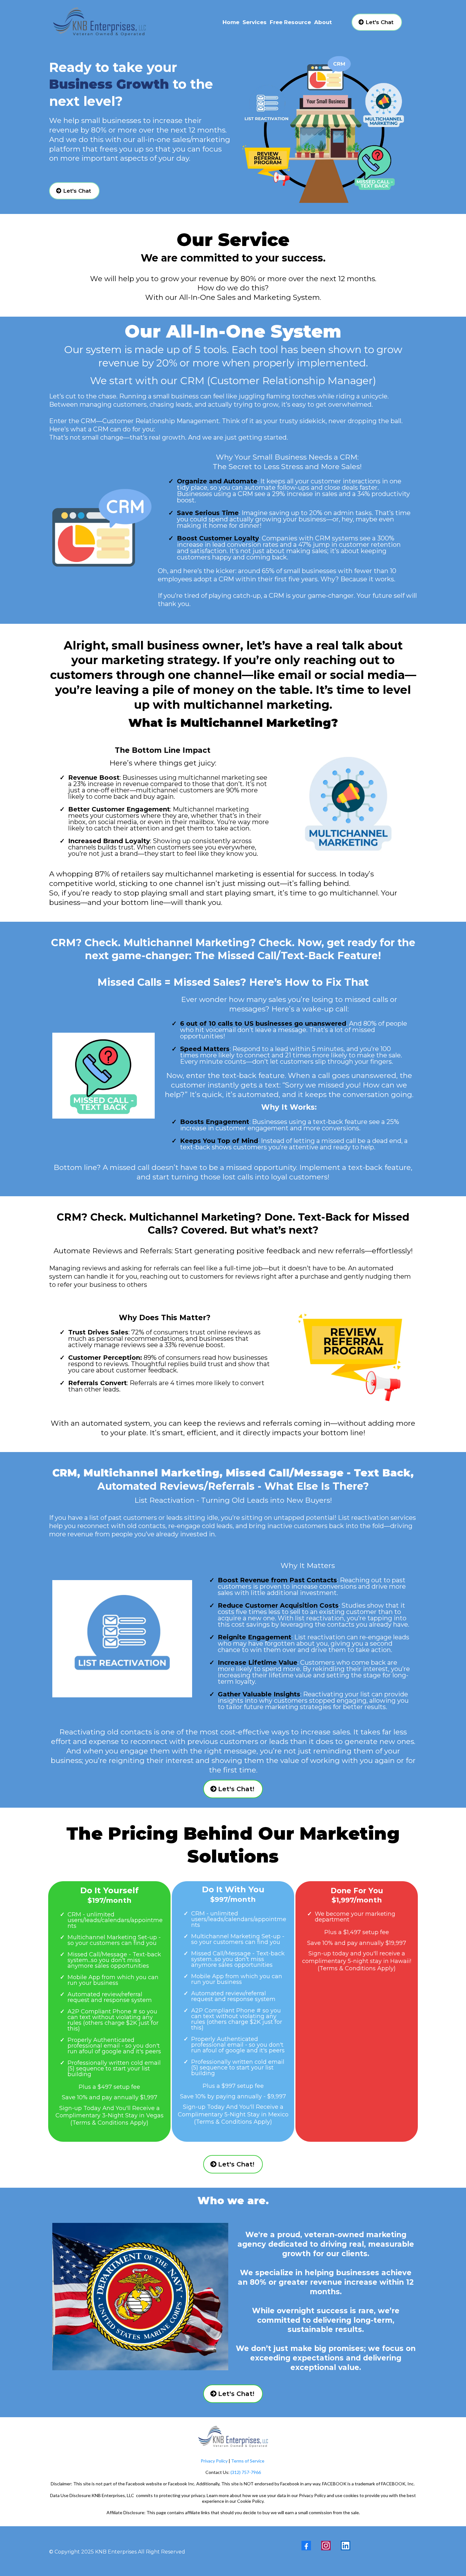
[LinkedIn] (346, 2546)
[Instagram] (326, 2546)
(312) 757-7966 (245, 2472)
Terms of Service (248, 2461)
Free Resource (290, 22)
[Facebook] (306, 2546)
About (323, 22)
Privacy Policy (214, 2461)
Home (231, 22)
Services (255, 22)
